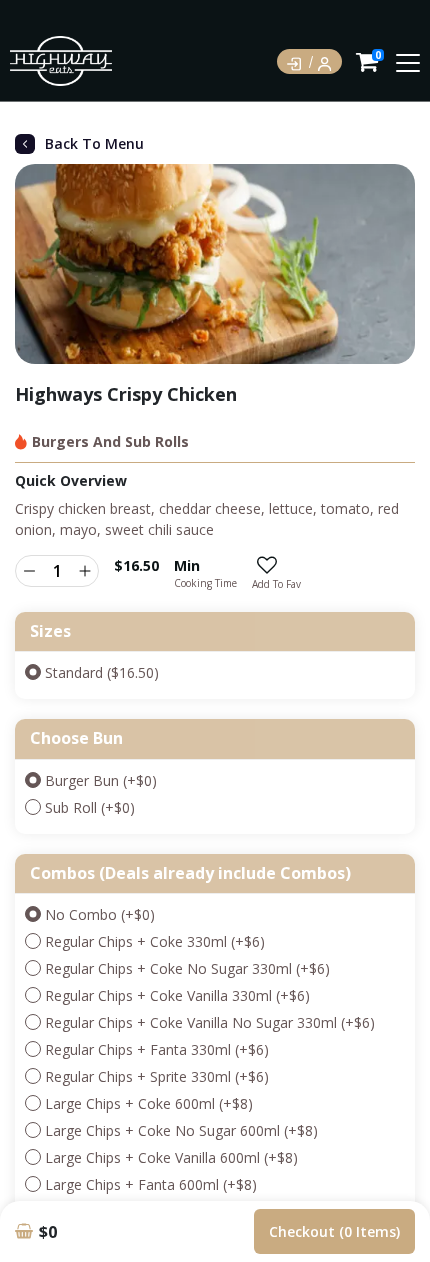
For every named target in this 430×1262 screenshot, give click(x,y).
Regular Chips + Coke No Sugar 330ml (187, 968)
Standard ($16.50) (102, 672)
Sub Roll (90, 807)
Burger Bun (101, 780)
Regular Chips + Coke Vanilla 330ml (177, 995)
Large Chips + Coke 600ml (149, 1103)
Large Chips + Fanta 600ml (151, 1184)
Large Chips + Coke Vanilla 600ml (171, 1157)
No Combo (100, 914)
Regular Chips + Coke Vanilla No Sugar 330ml (210, 1022)
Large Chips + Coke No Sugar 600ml (181, 1130)
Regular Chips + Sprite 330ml (157, 1076)
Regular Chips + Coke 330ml (155, 941)
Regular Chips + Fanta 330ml (157, 1049)
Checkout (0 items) (334, 1231)
